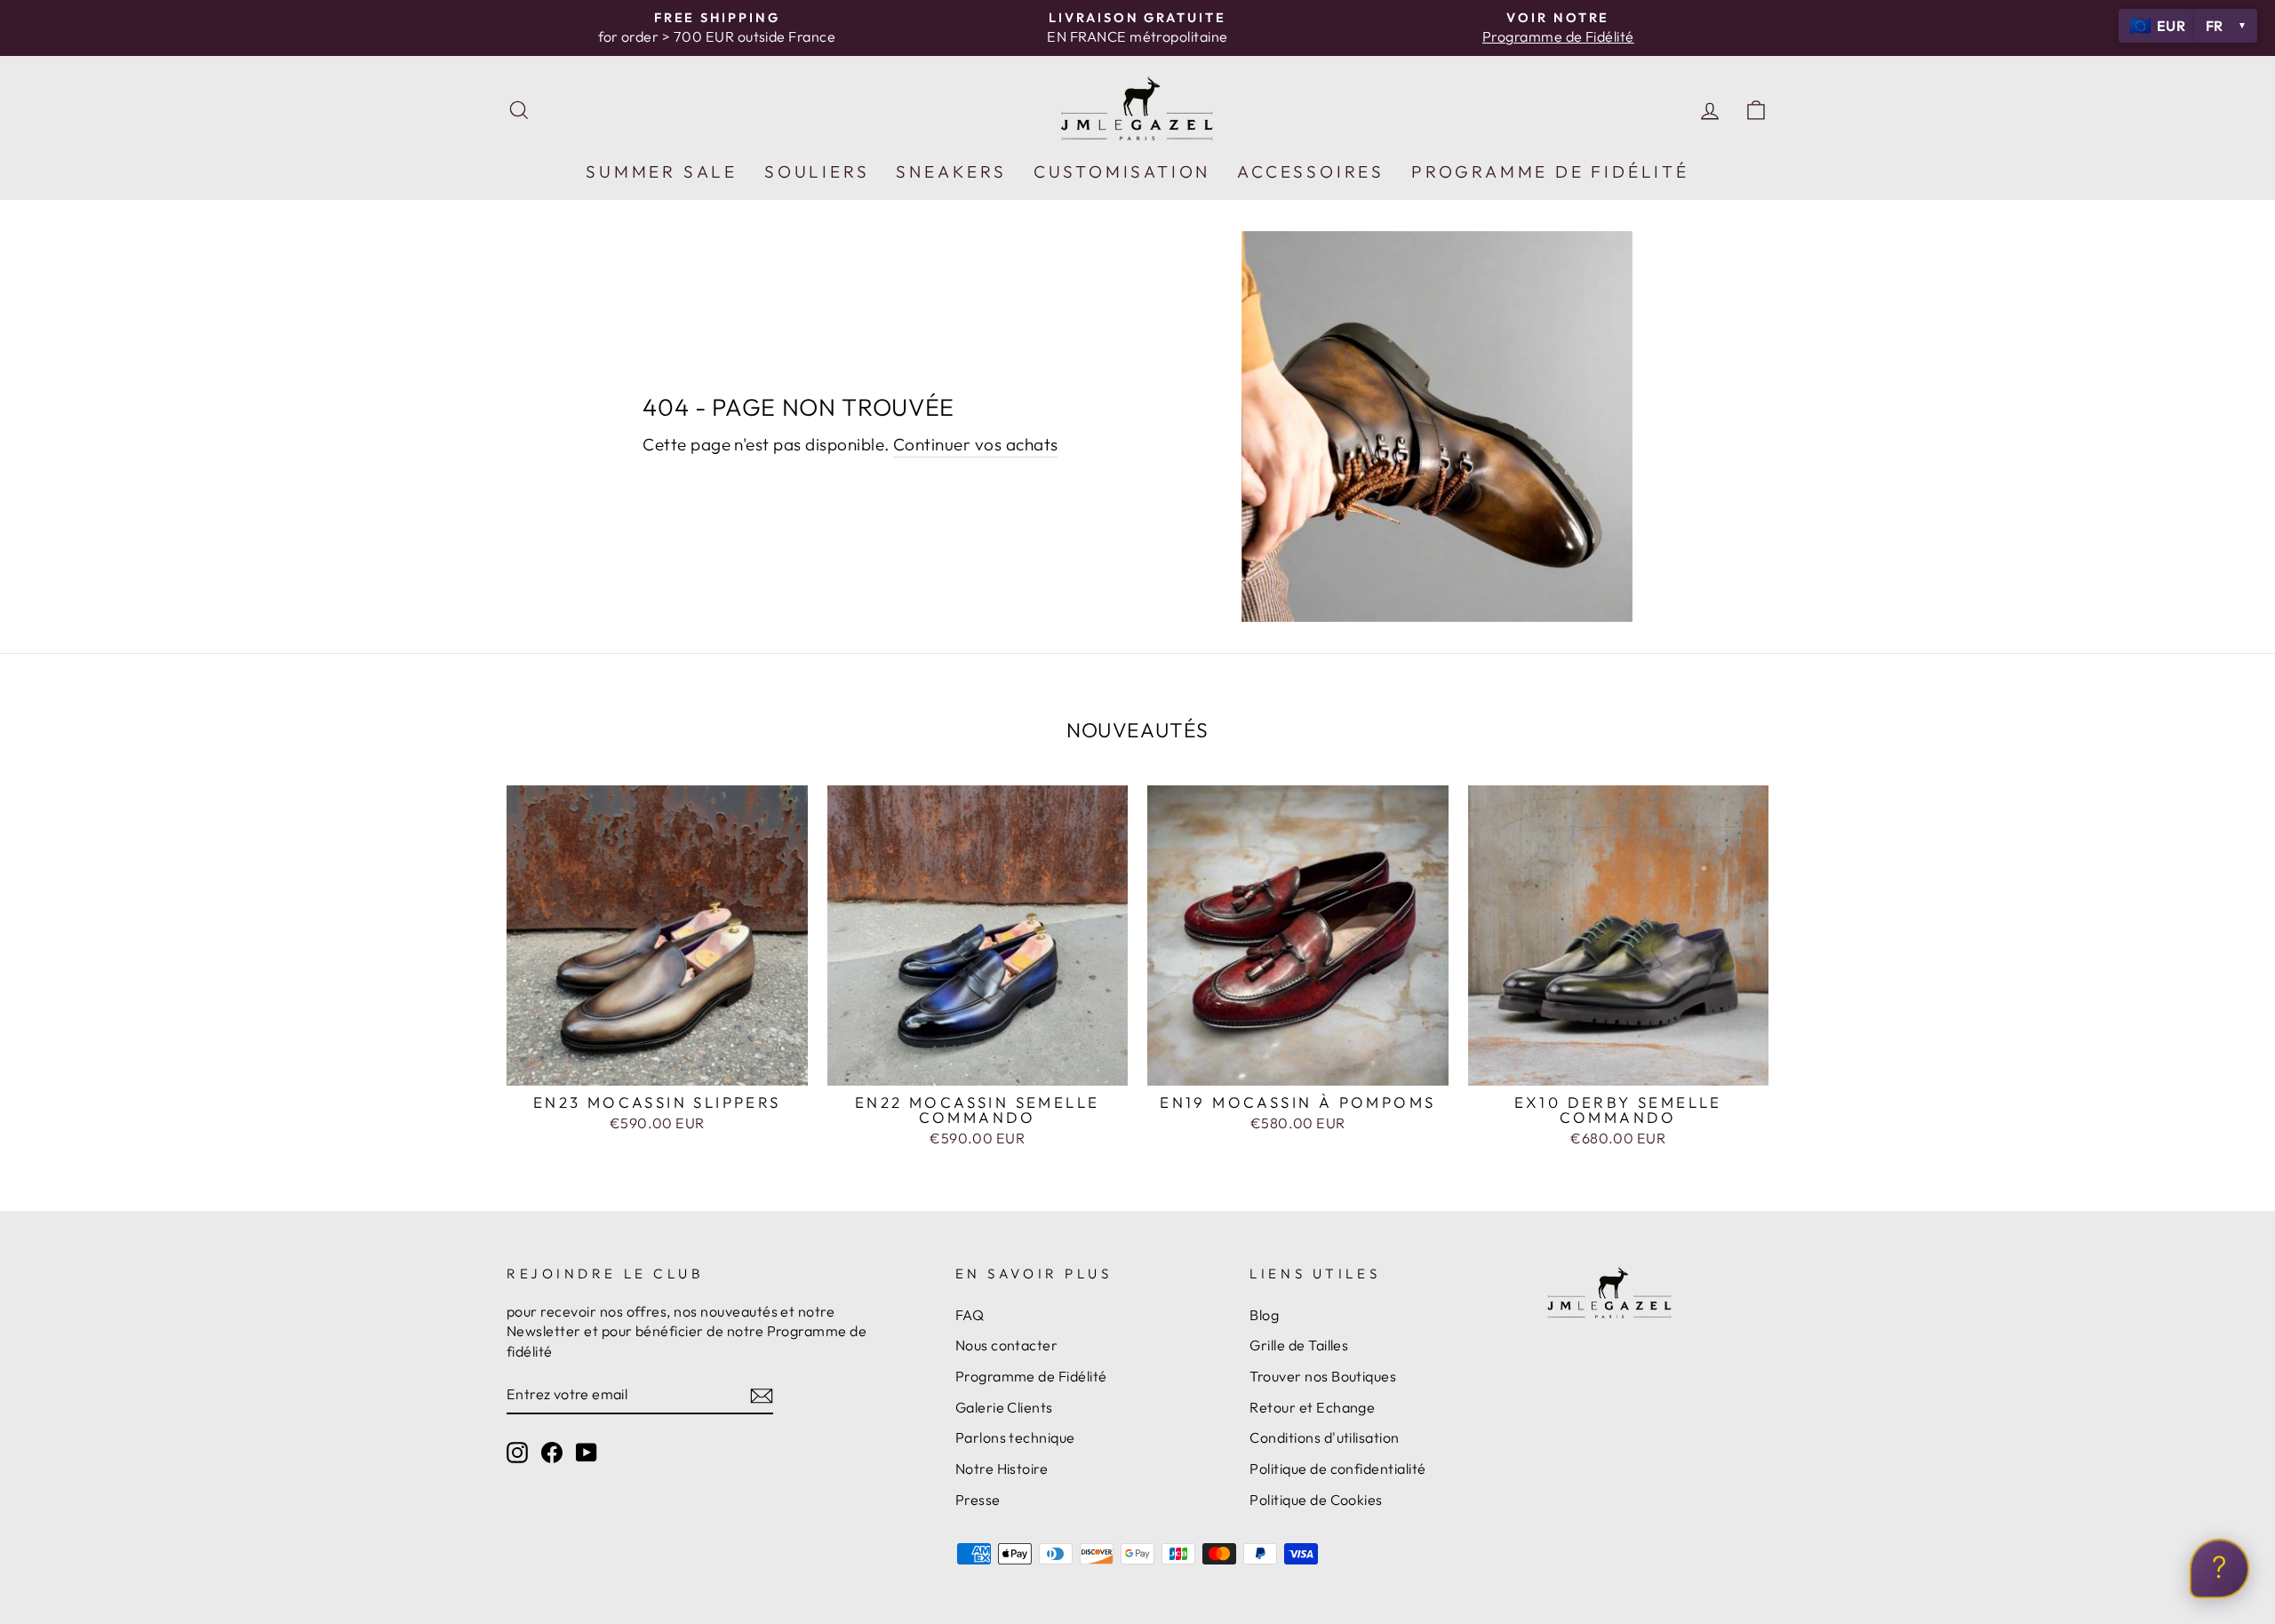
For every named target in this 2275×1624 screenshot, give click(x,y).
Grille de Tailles (1299, 1345)
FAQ (970, 1315)
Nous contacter (1007, 1345)
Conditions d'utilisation (1324, 1437)
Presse (978, 1500)
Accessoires (1311, 171)
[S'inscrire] (762, 1395)
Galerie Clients (1004, 1407)
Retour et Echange (1312, 1407)
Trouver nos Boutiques (1323, 1376)
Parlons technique (1015, 1437)
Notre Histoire (1002, 1469)
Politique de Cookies (1316, 1500)
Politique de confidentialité (1337, 1469)
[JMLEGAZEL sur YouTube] (587, 1452)
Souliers (817, 171)
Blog (1264, 1315)
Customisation (1122, 171)
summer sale (662, 171)
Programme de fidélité (1550, 171)
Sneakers (951, 171)
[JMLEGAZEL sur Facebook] (552, 1452)
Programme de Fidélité (1031, 1376)
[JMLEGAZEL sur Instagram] (517, 1452)
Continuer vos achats (976, 444)
